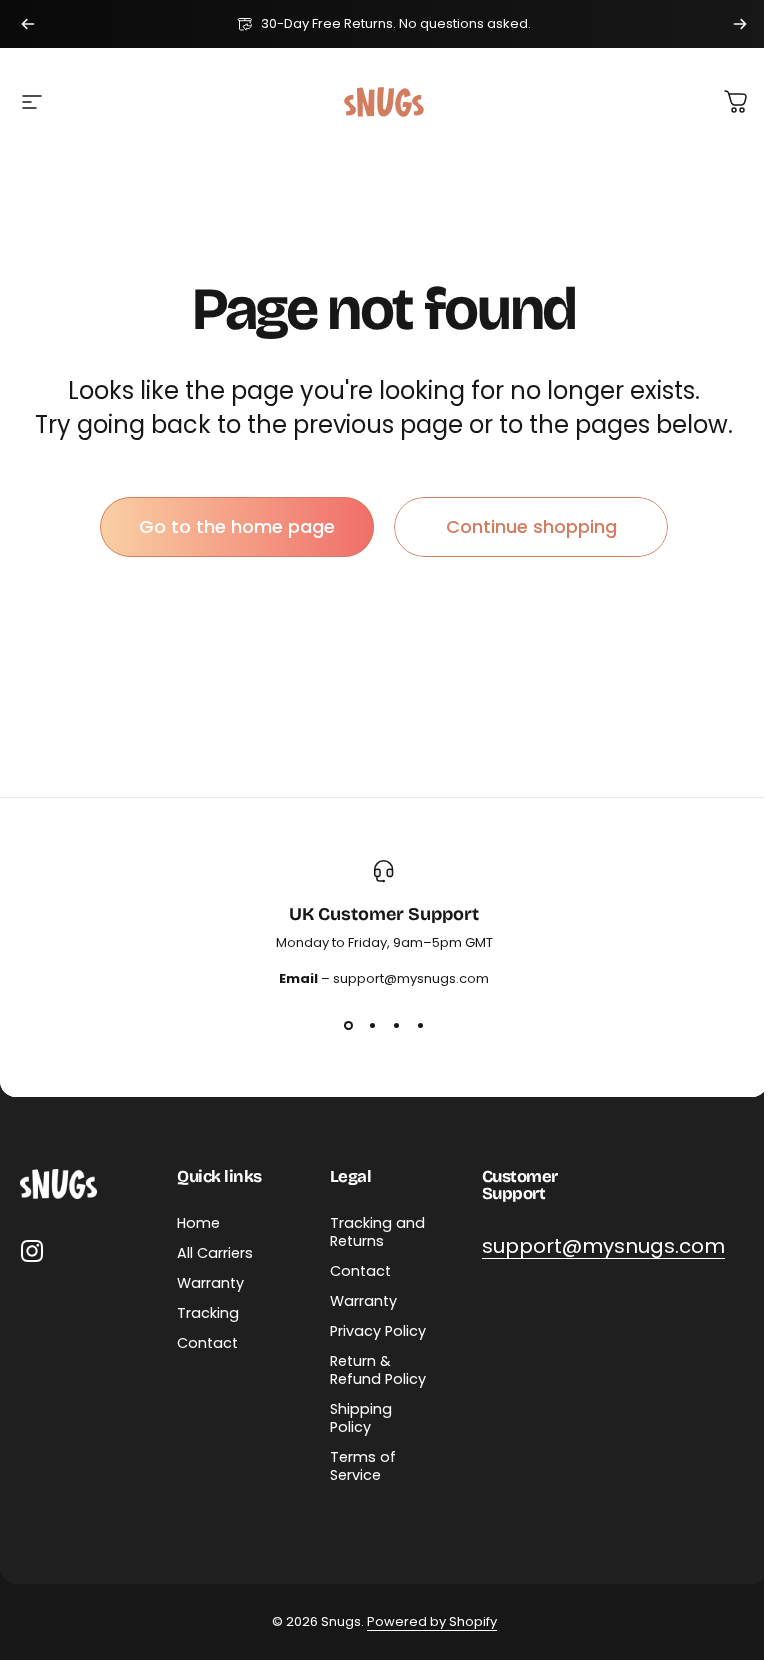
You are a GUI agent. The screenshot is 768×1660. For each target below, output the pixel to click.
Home (198, 1223)
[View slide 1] (348, 1025)
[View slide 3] (396, 1025)
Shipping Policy (361, 1418)
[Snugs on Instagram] (32, 1251)
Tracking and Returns (377, 1232)
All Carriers (215, 1253)
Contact (207, 1343)
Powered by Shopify (432, 1621)
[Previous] (28, 24)
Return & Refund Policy (378, 1370)
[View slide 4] (420, 1025)
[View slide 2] (372, 1025)
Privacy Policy (378, 1331)
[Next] (740, 24)
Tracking (208, 1313)
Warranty (210, 1283)
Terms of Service (363, 1466)
